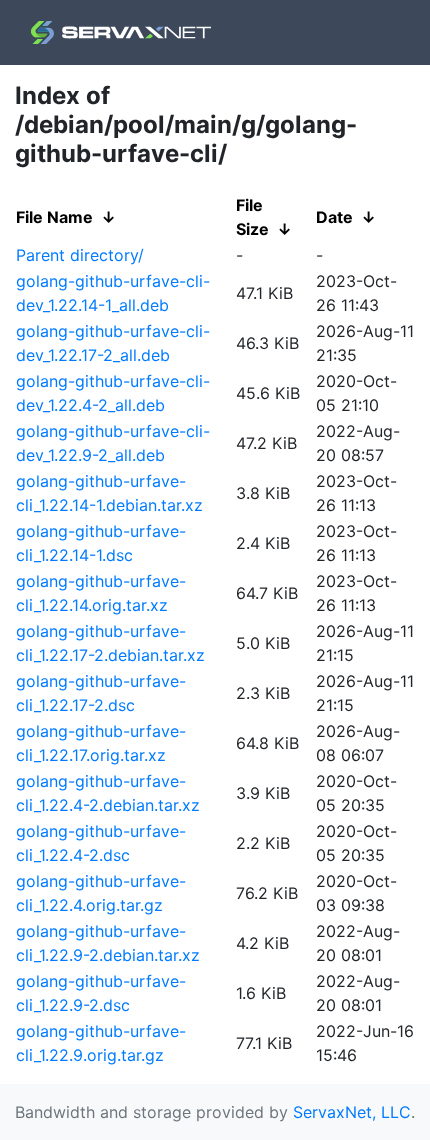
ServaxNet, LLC (352, 1112)
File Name (54, 217)
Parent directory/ (80, 255)
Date (334, 217)
